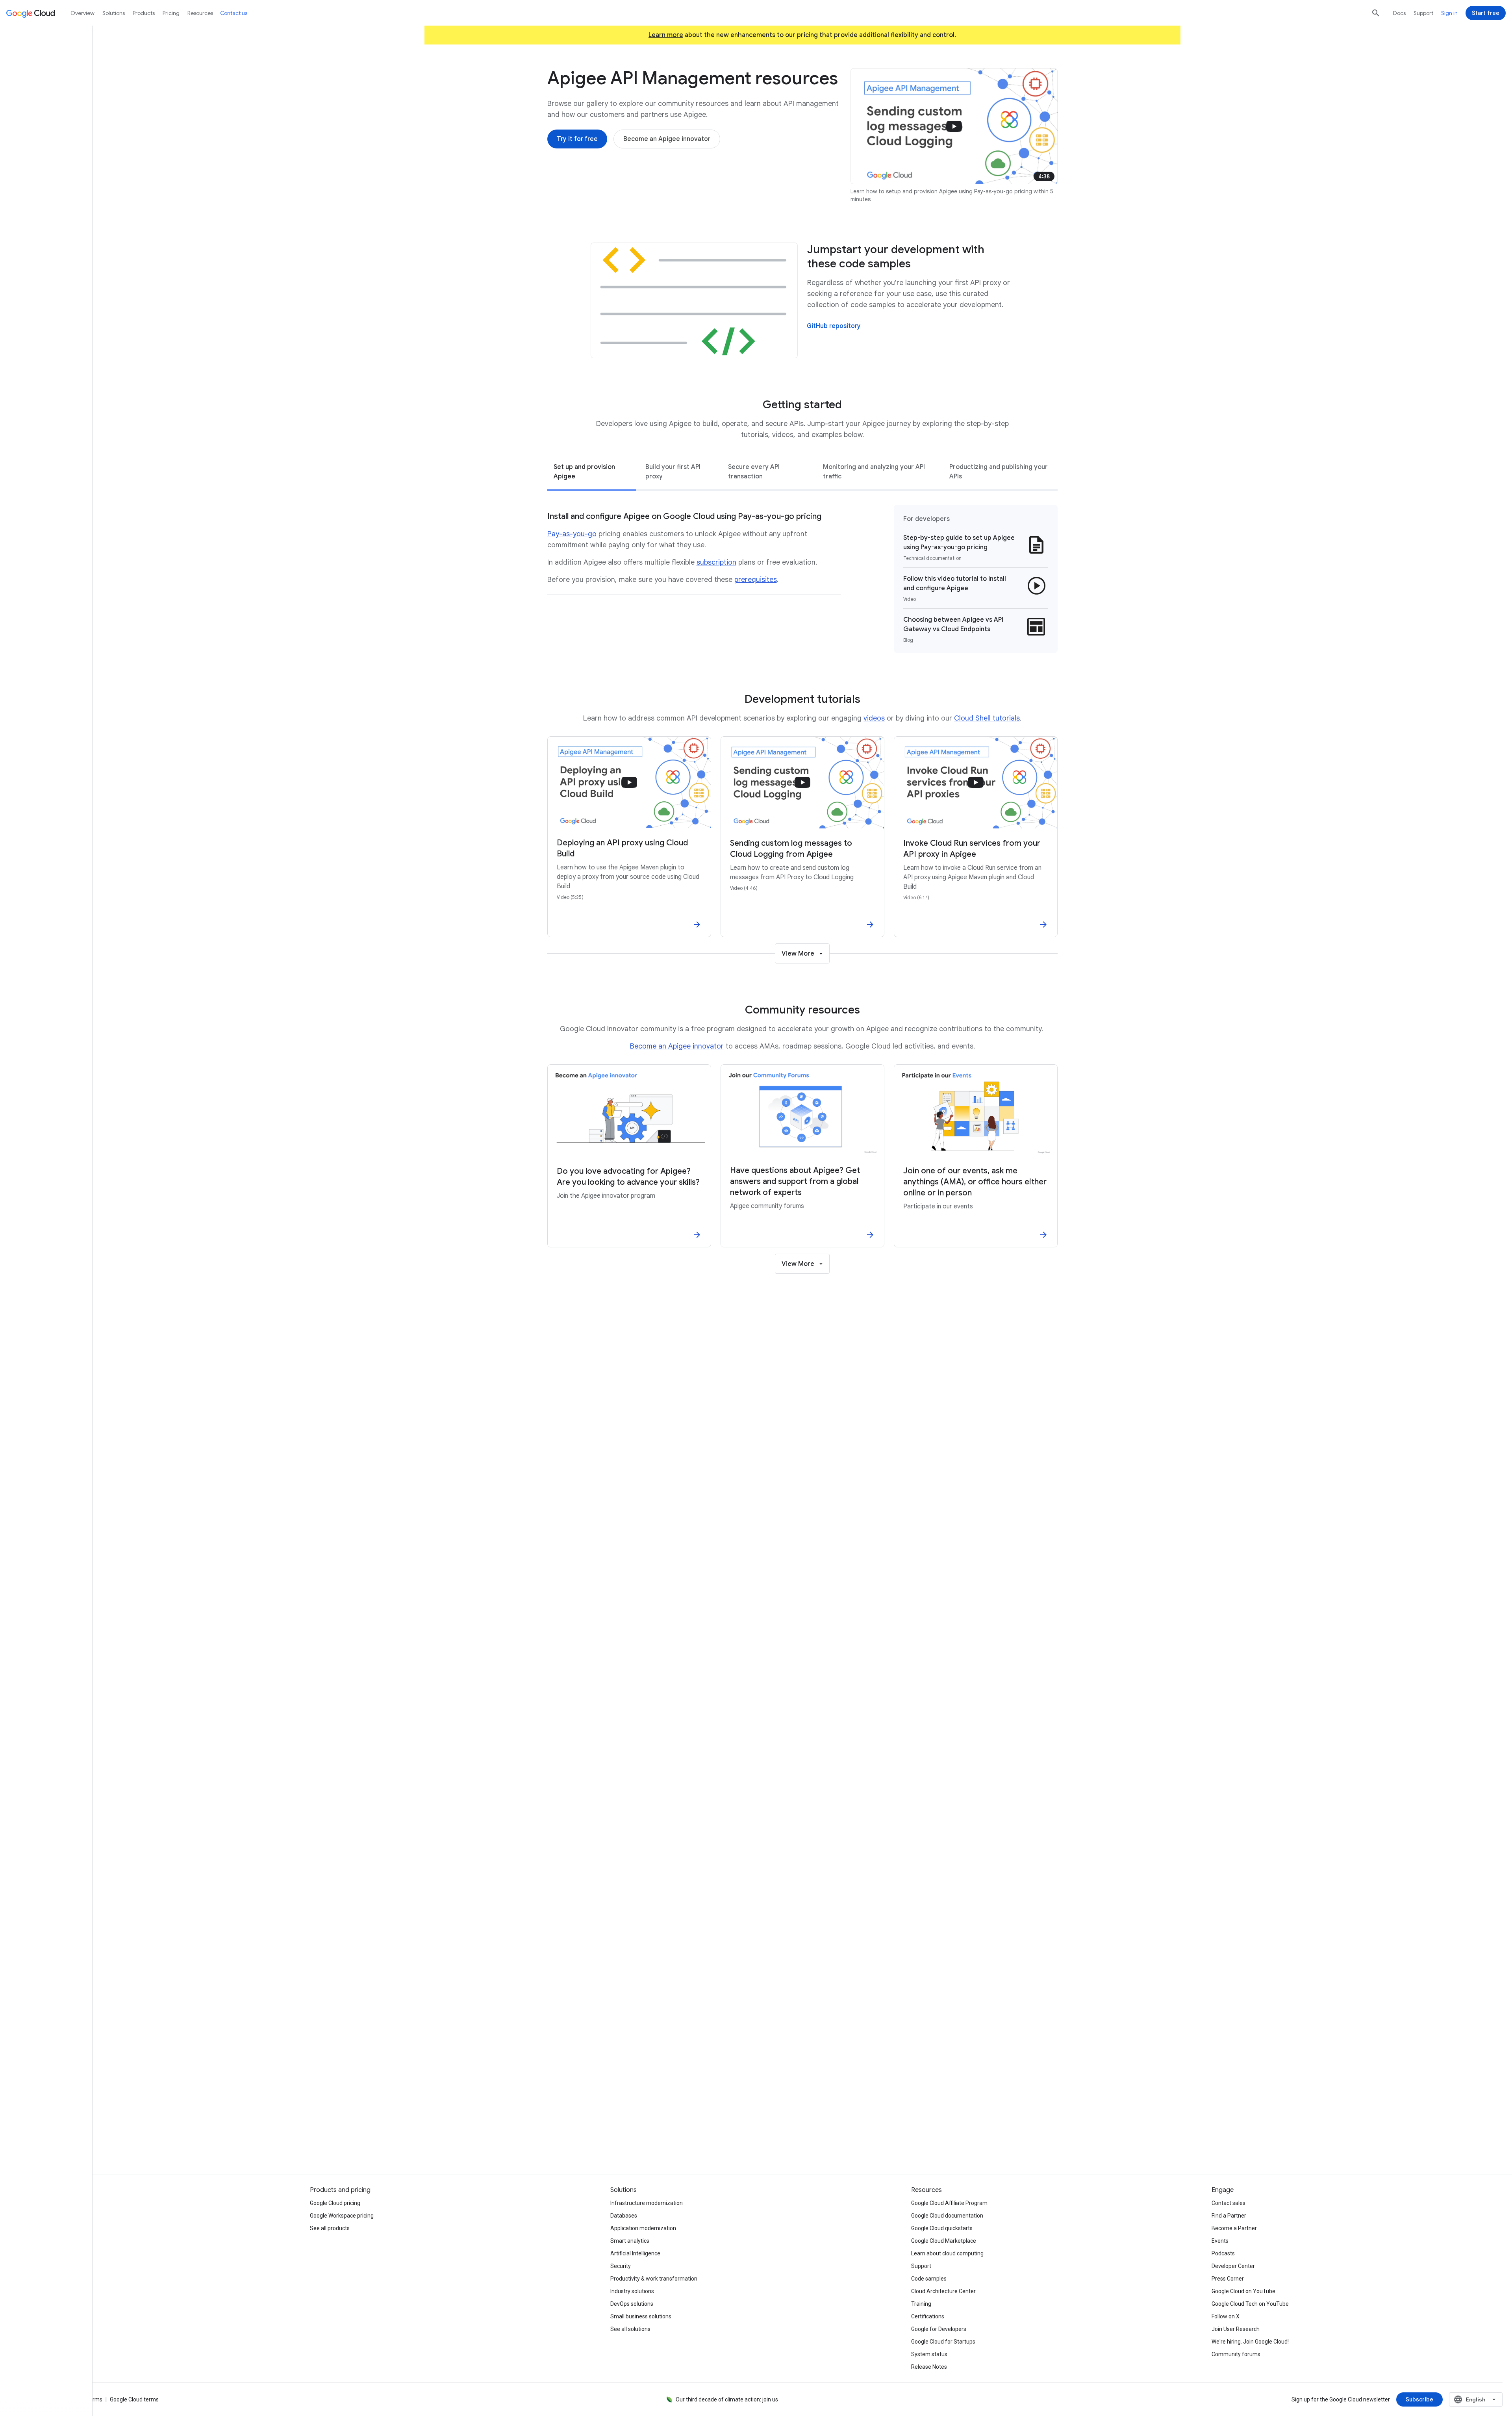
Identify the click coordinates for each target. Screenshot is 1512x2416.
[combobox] (1476, 2399)
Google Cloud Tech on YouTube (1250, 2304)
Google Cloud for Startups (943, 2342)
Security (621, 2266)
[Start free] (1486, 13)
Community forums (1236, 2354)
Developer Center (1233, 2266)
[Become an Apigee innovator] (667, 139)
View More (798, 954)
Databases (624, 2216)
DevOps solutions (632, 2304)
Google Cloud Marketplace (944, 2241)
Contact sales (1228, 2203)
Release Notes (929, 2367)
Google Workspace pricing (342, 2216)
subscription (716, 562)
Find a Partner (1229, 2216)
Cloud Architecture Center (943, 2291)
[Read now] (605, 1463)
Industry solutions (632, 2291)
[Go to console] (676, 2025)
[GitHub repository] (834, 326)
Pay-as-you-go (572, 534)
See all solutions (630, 2329)
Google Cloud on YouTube (1243, 2291)
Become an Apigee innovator (677, 1046)
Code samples (929, 2279)
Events (1220, 2241)
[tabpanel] (802, 579)
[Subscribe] (1419, 2399)
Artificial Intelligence (635, 2253)
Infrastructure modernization (647, 2203)
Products (144, 13)
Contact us (930, 2127)
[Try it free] (614, 2025)
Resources (200, 13)
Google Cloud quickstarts (942, 2228)
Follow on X (1226, 2316)
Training (921, 2304)
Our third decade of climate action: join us (727, 2399)
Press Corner (1228, 2279)
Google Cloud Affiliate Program (949, 2203)
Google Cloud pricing (335, 2203)
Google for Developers (939, 2329)
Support (1423, 13)
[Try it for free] (577, 139)
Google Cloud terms (134, 2399)
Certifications (928, 2316)
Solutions (114, 13)
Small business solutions (641, 2316)
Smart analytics (630, 2241)
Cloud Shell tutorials (987, 718)
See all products (330, 2228)
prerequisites (756, 580)
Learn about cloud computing (947, 2253)
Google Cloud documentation (947, 2216)
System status (929, 2354)
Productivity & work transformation (654, 2279)
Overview (82, 13)
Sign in (1449, 13)
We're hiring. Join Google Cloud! (1250, 2342)
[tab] (592, 471)
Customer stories (675, 2127)
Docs (1399, 13)
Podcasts (1223, 2253)
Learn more (666, 35)
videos (874, 718)
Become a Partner (1234, 2228)
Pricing (171, 13)
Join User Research (1236, 2329)
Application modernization (643, 2228)
